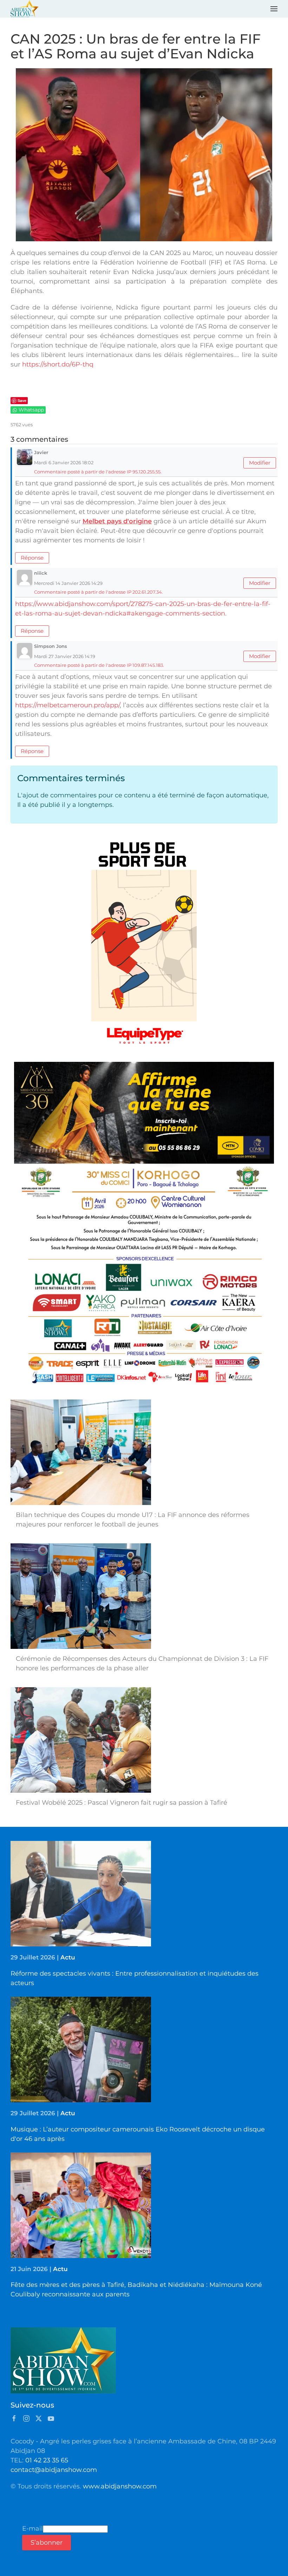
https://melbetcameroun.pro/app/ (67, 705)
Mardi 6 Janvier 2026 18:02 (64, 463)
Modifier (260, 463)
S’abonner (47, 2543)
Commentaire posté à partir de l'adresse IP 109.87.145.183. (99, 665)
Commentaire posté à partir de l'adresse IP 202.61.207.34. (99, 592)
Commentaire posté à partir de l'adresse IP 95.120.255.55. (98, 472)
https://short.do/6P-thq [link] (58, 364)
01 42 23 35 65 (47, 2460)
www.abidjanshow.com (120, 2486)
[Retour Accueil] (25, 9)
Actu (68, 1957)
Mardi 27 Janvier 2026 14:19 (65, 656)
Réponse (32, 558)
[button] (274, 9)
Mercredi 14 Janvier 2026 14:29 (68, 583)
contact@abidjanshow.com (54, 2470)
